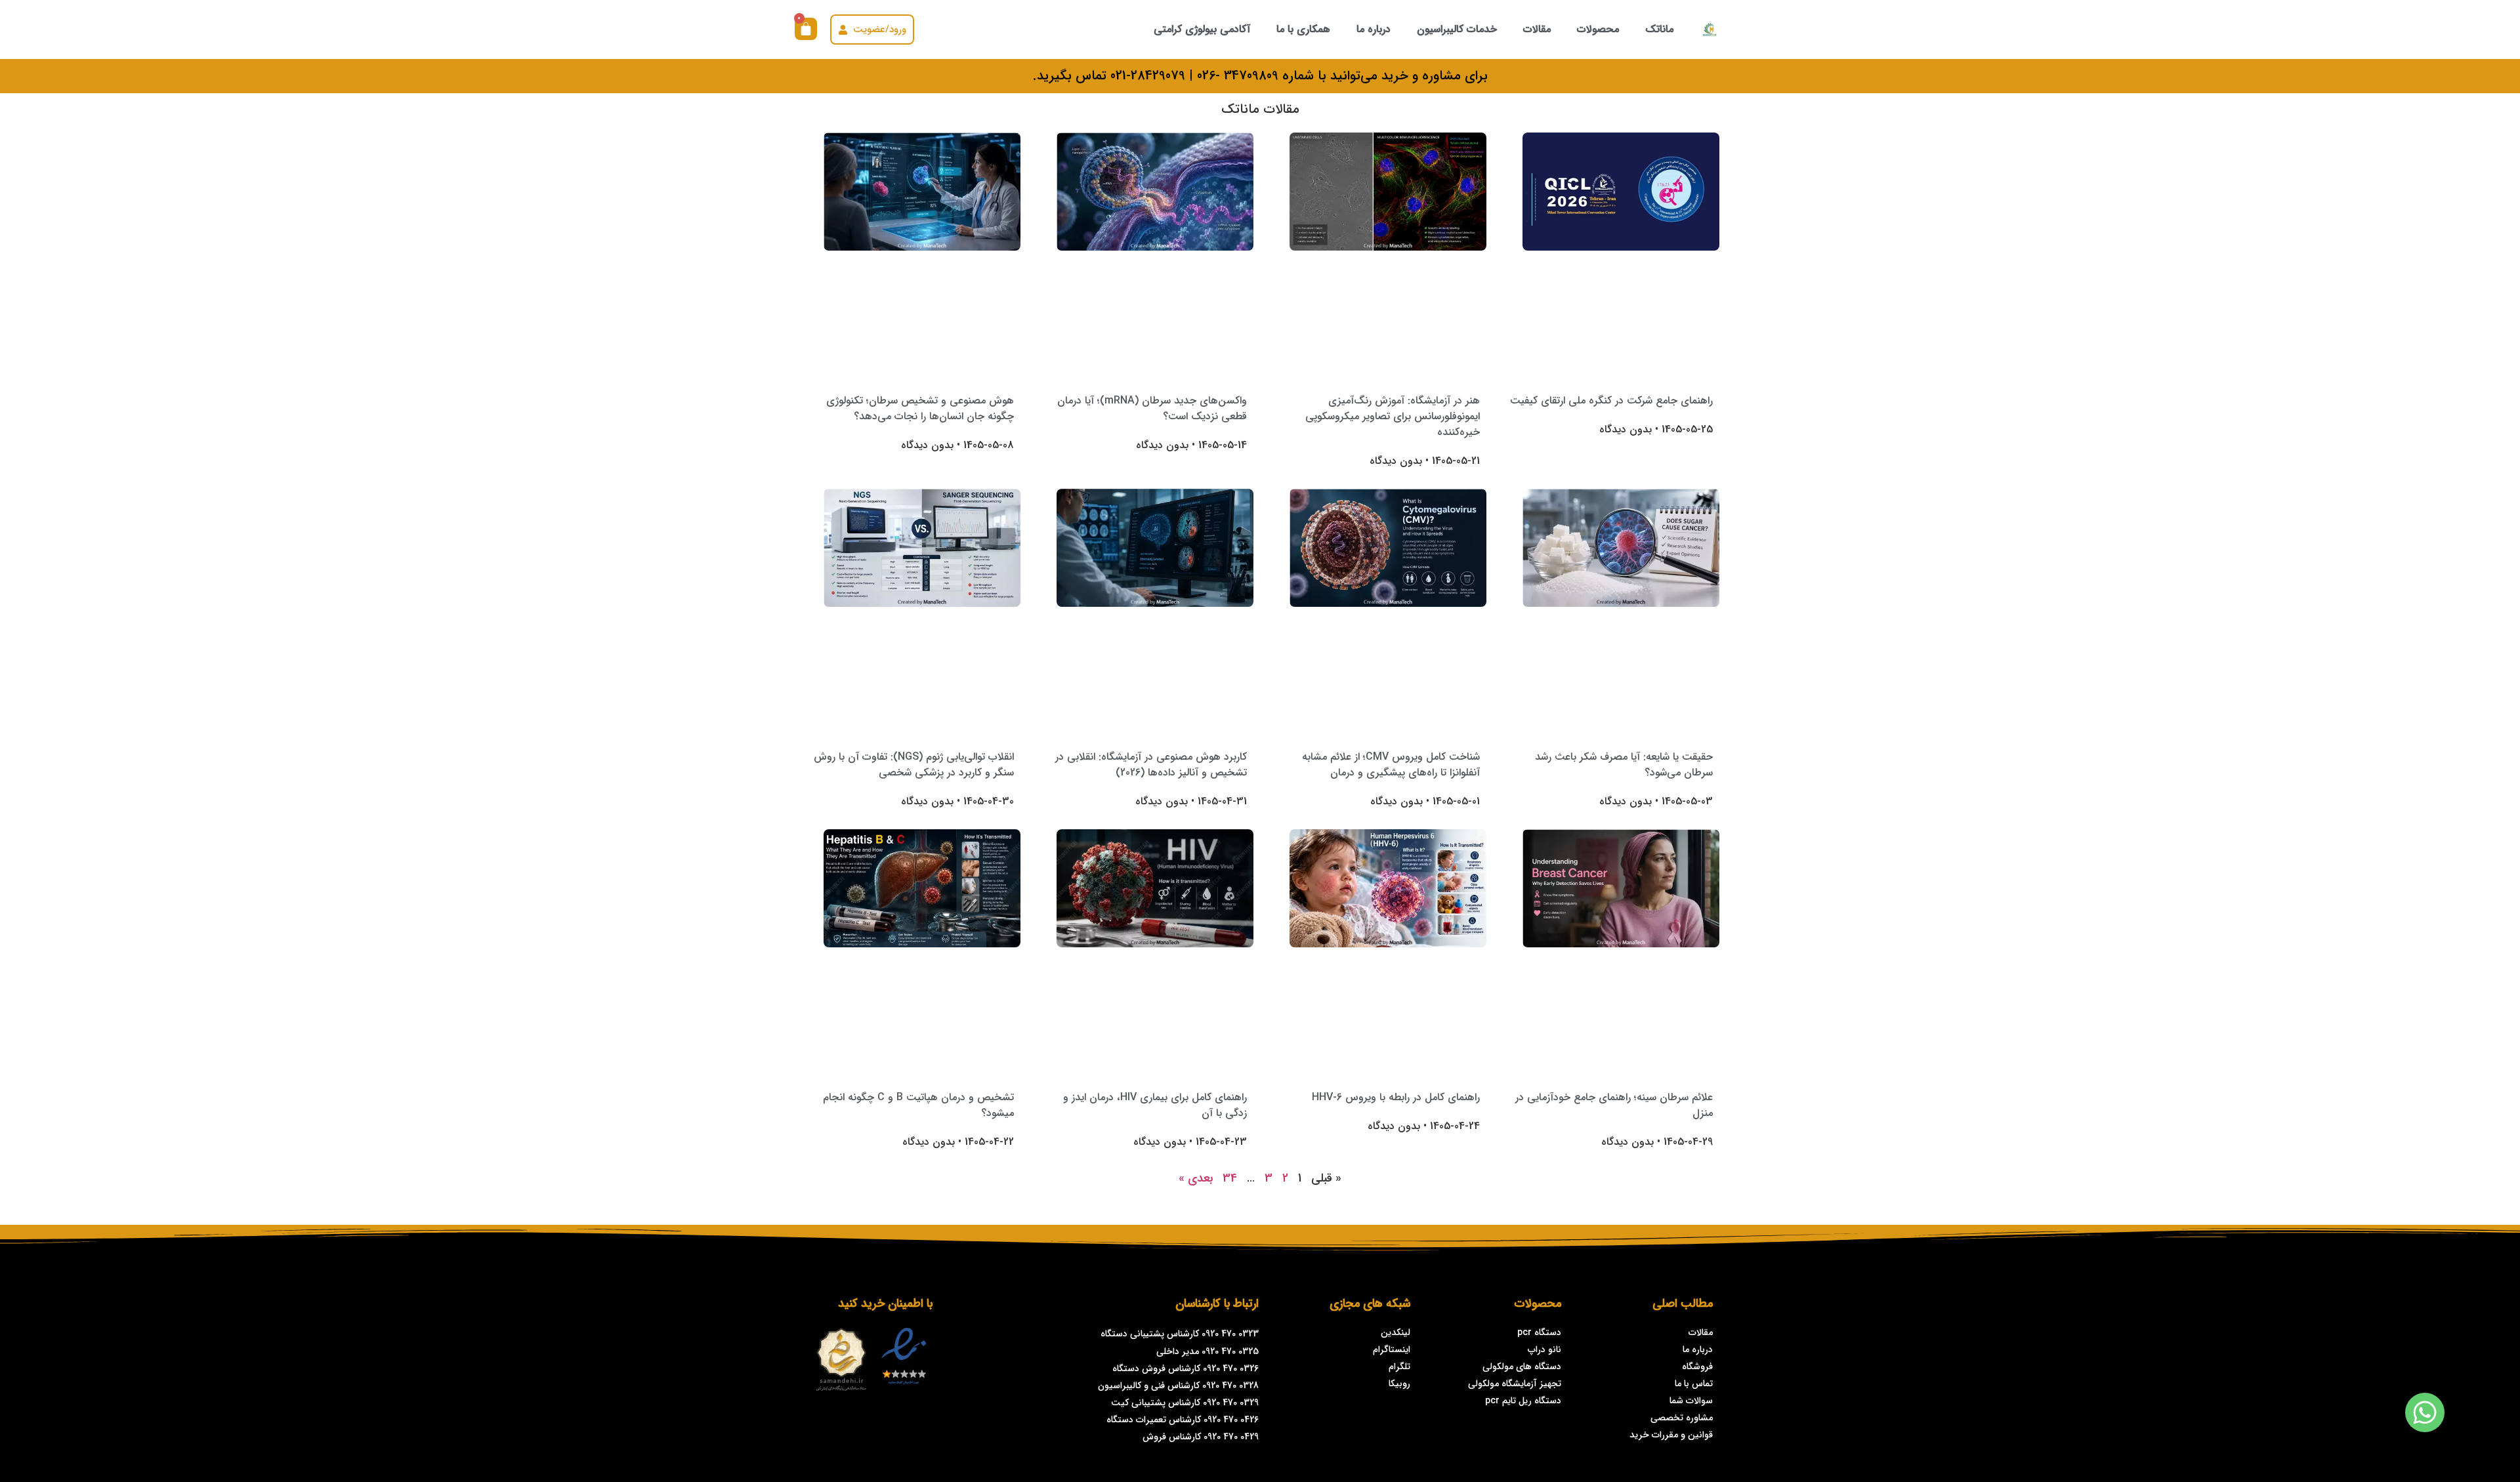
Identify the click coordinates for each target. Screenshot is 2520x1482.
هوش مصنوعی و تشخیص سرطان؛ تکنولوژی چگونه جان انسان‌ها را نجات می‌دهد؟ (920, 408)
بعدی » (1196, 1178)
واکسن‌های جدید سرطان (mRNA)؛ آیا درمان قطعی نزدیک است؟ (1152, 408)
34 (1230, 1178)
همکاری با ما (1303, 29)
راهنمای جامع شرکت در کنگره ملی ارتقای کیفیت (1611, 401)
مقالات (1537, 29)
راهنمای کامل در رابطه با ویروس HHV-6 (1396, 1097)
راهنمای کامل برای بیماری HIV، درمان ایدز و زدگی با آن (1155, 1105)
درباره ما (1374, 29)
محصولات (1598, 29)
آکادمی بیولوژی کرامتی (1202, 29)
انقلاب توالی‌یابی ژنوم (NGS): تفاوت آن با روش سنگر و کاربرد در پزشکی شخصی (914, 765)
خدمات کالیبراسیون (1457, 29)
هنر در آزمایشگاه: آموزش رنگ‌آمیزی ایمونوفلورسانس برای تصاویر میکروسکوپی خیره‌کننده (1393, 416)
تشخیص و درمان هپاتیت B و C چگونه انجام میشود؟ (918, 1105)
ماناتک (1659, 29)
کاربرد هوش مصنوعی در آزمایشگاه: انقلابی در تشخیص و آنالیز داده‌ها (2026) (1151, 765)
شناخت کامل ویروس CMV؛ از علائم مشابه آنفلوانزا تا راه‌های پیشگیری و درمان (1391, 765)
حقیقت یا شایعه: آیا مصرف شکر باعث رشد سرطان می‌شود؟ (1624, 765)
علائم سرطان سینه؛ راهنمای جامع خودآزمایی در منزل (1614, 1105)
